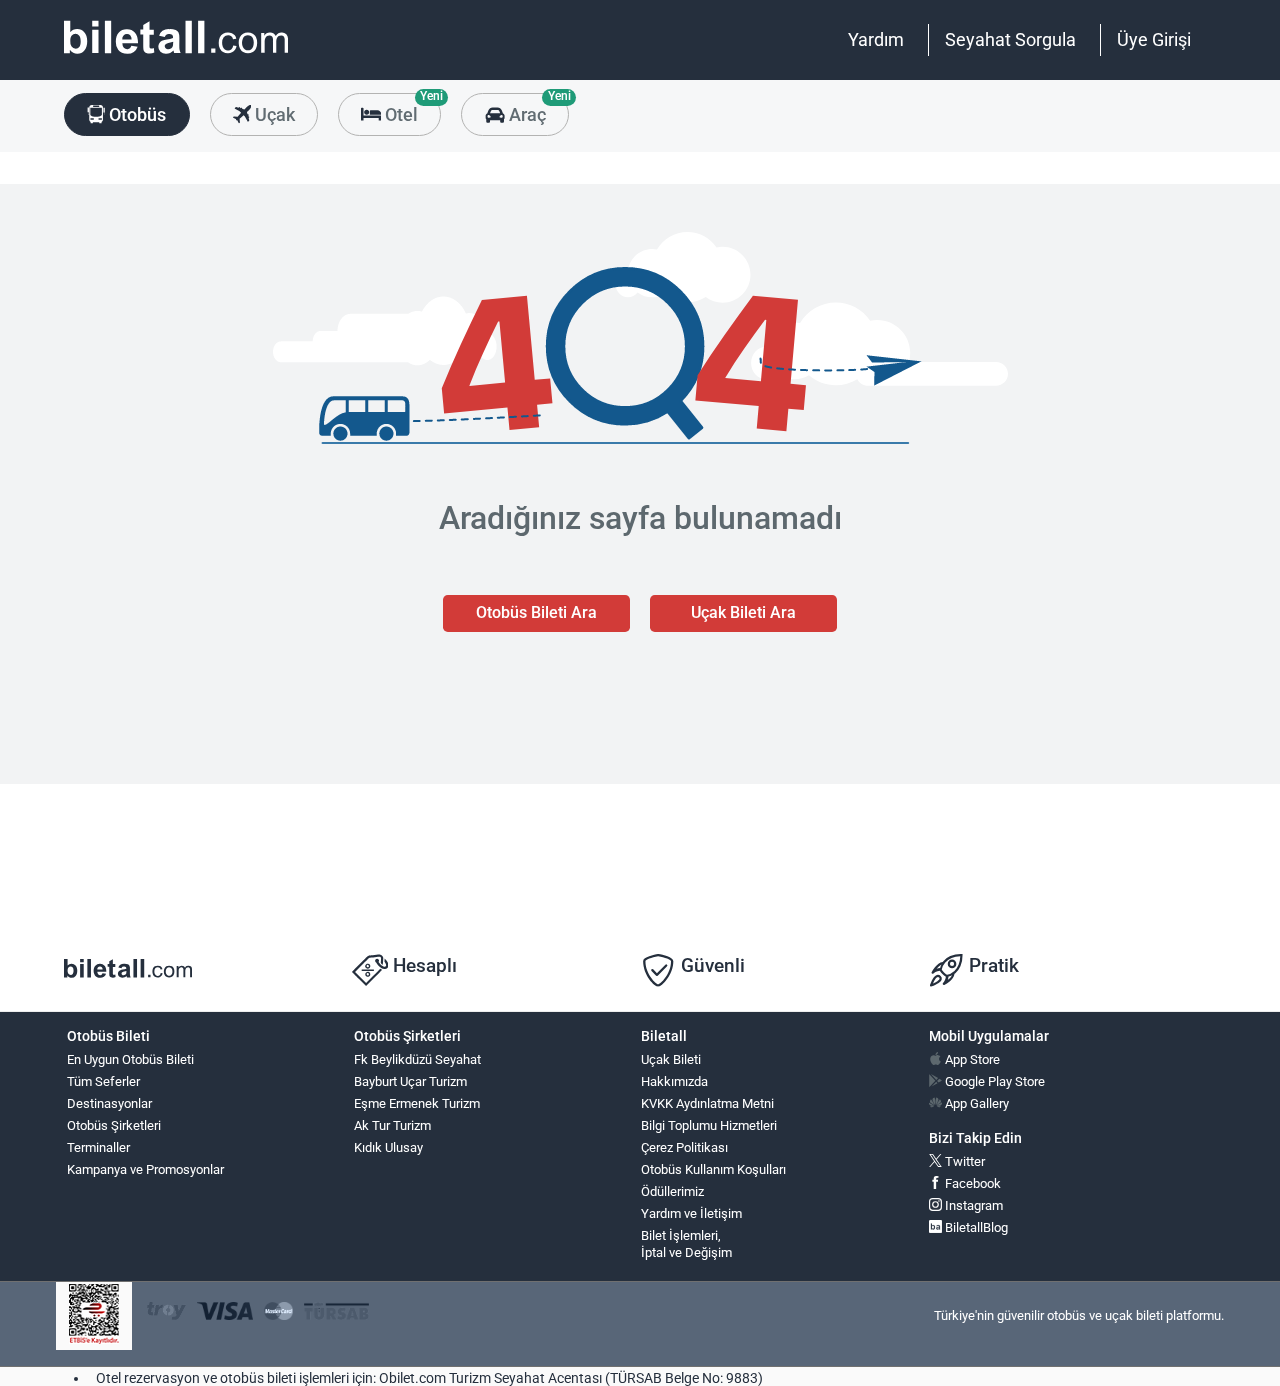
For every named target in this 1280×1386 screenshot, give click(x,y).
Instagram (972, 1205)
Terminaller (98, 1147)
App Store (971, 1059)
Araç (536, 109)
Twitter (963, 1161)
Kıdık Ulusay (388, 1147)
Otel (411, 109)
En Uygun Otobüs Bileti (130, 1059)
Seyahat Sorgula (1010, 39)
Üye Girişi (1154, 39)
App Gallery (975, 1103)
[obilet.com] (176, 55)
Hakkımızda (674, 1081)
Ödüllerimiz (672, 1191)
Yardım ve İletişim (691, 1213)
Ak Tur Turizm (392, 1125)
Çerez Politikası (684, 1147)
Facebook (971, 1183)
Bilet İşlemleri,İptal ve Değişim (686, 1244)
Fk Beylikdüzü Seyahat (417, 1059)
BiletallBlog (975, 1227)
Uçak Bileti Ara (743, 612)
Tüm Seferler (103, 1081)
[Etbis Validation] (94, 1316)
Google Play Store (993, 1081)
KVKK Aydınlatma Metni (707, 1103)
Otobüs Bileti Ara (536, 612)
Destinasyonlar (109, 1103)
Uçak (273, 114)
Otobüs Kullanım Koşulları (713, 1169)
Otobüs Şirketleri (114, 1125)
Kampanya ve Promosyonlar (145, 1169)
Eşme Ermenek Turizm (417, 1103)
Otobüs (135, 114)
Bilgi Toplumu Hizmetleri (709, 1125)
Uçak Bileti (671, 1059)
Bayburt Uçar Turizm (410, 1081)
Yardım (876, 39)
